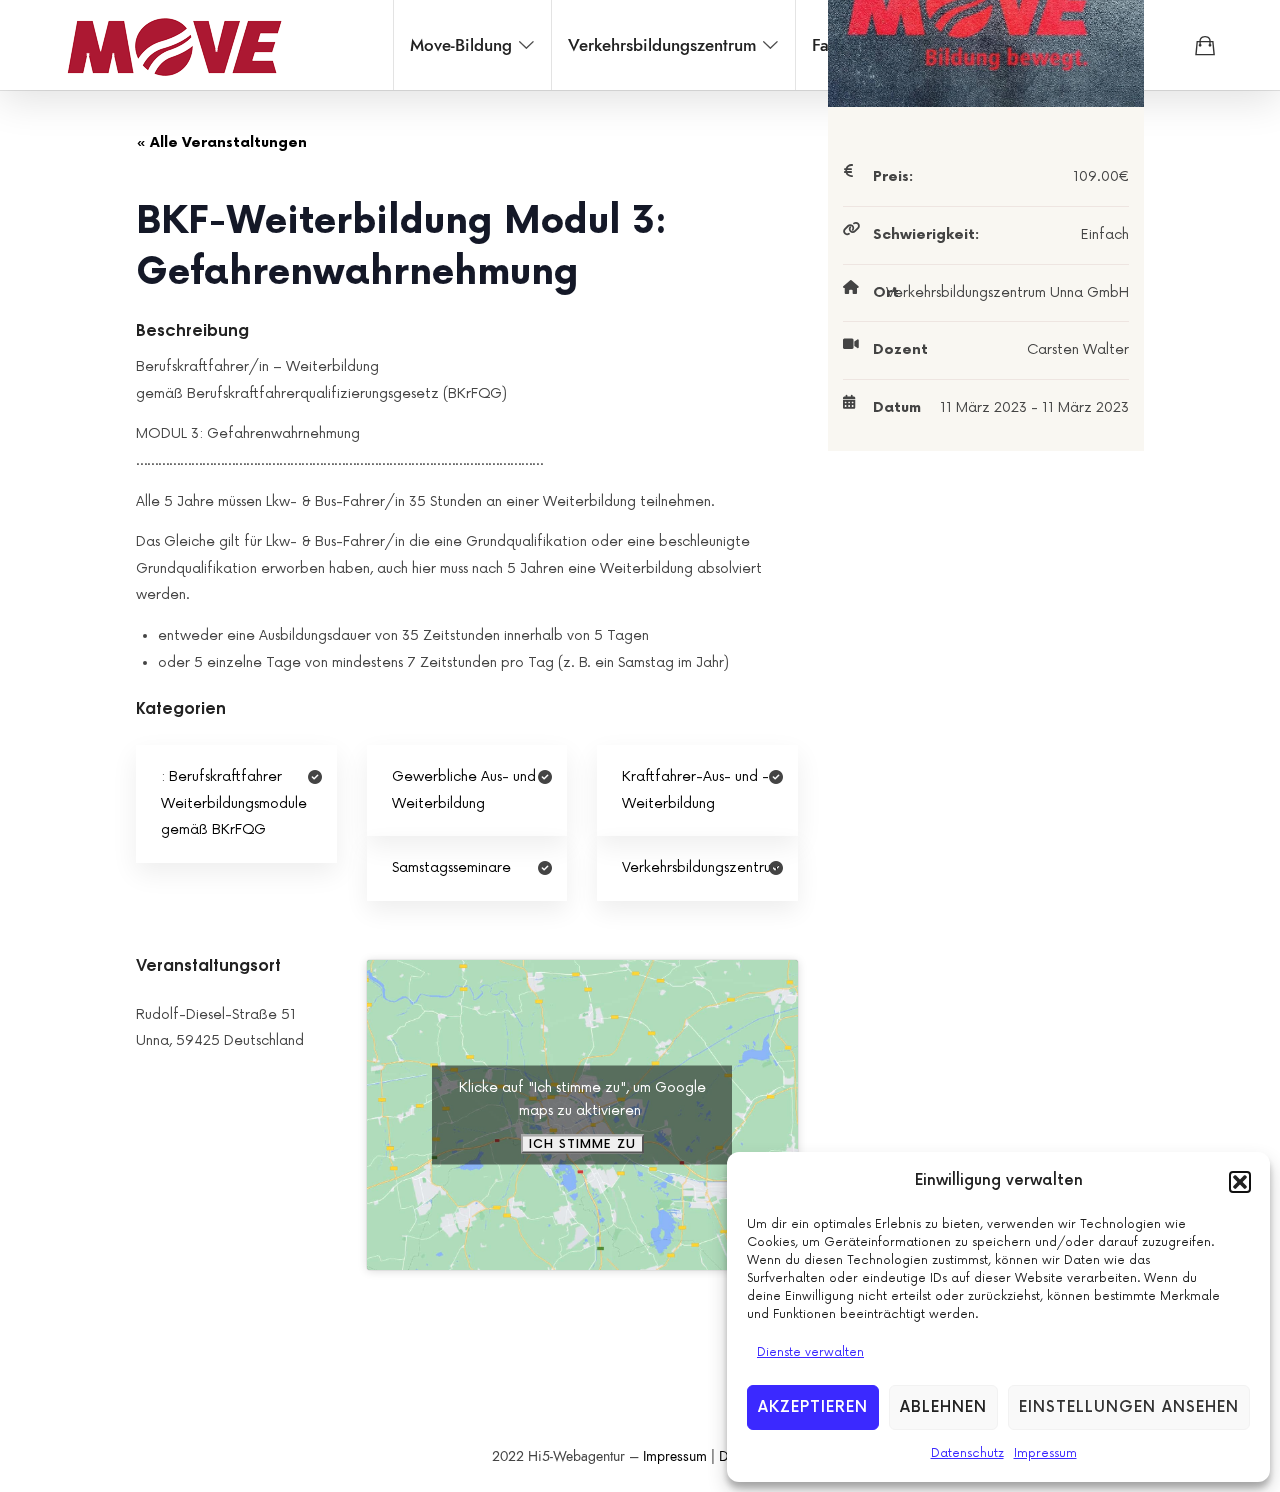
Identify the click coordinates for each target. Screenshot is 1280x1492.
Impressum (1045, 1453)
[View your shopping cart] (1205, 45)
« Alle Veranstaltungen (221, 142)
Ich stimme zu (582, 1143)
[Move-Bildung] (174, 45)
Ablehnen (943, 1407)
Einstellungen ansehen (1129, 1407)
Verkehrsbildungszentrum (702, 867)
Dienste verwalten (810, 1352)
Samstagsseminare (451, 867)
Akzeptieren (813, 1407)
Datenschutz (967, 1453)
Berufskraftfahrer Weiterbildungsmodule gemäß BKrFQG (234, 803)
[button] (1240, 1182)
